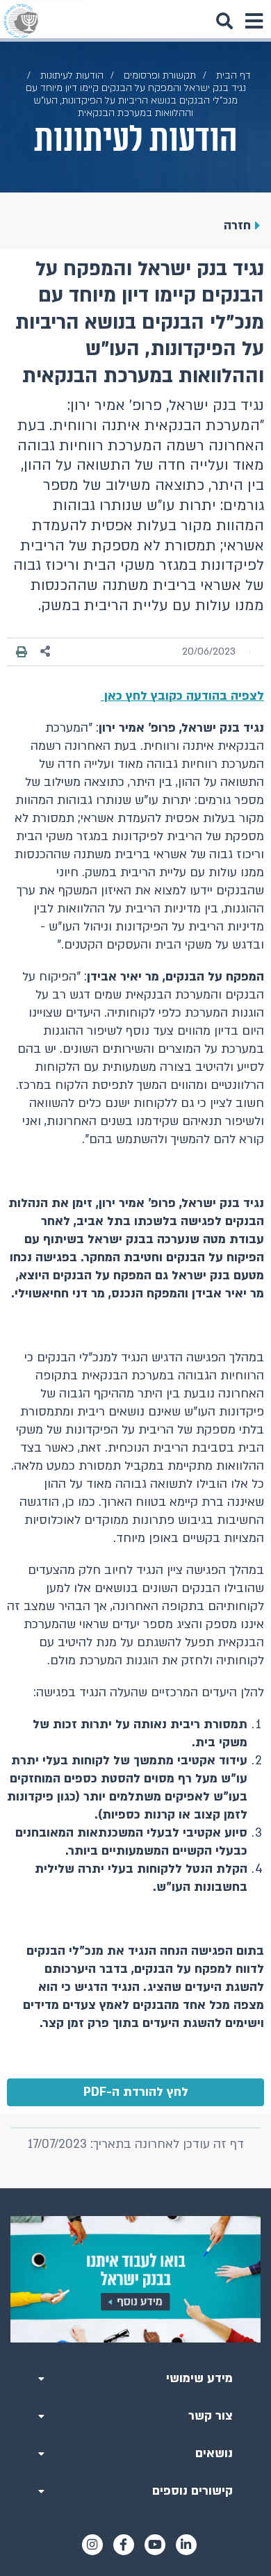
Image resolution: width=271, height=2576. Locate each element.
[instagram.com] (92, 2545)
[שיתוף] (46, 651)
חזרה (237, 225)
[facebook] (124, 2545)
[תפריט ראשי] (254, 21)
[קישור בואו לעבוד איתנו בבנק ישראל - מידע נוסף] (135, 2279)
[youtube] (155, 2545)
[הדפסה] (22, 652)
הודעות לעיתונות (72, 75)
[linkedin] (186, 2545)
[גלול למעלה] (135, 2188)
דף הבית (233, 75)
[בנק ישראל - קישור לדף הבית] (21, 21)
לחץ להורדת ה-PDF (136, 2092)
